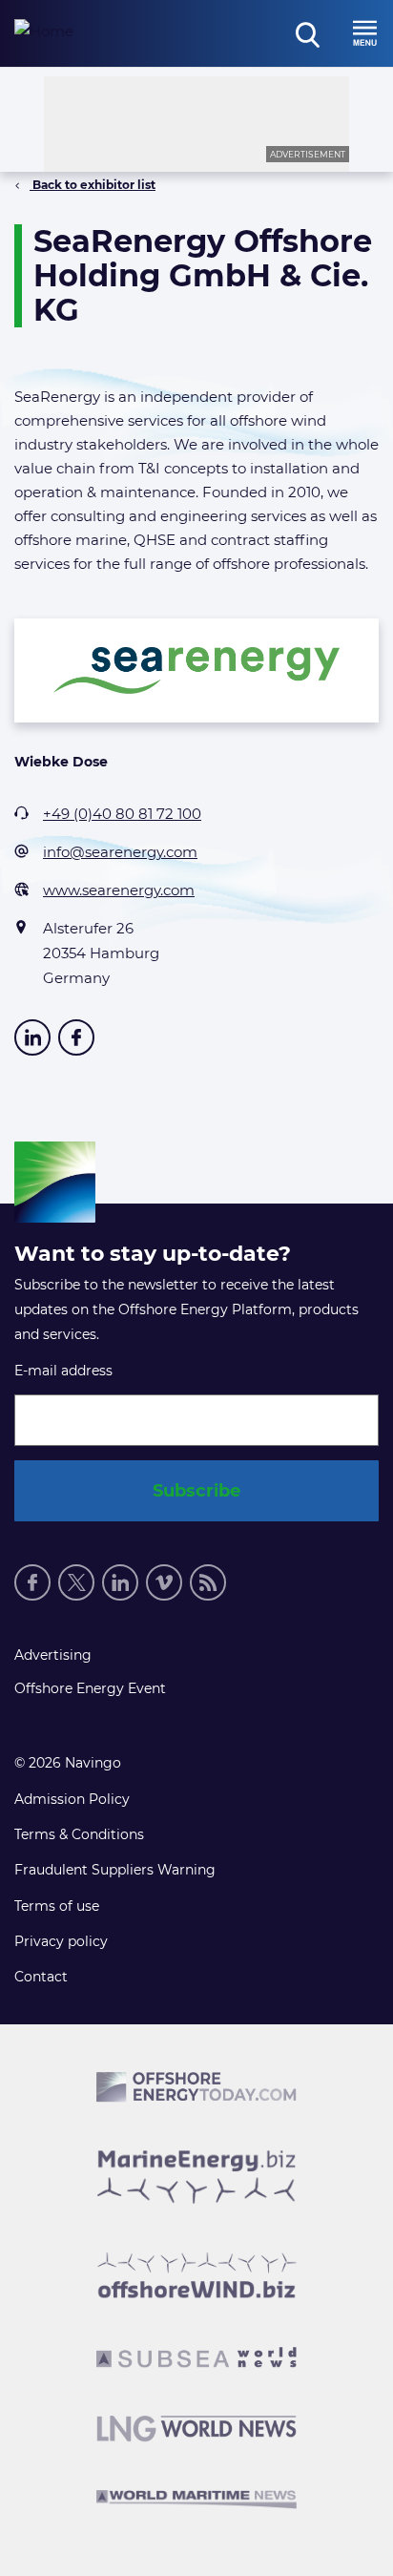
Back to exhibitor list (93, 185)
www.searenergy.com (119, 890)
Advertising (53, 1655)
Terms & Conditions (79, 1834)
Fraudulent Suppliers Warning (115, 1870)
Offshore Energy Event (90, 1688)
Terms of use (57, 1906)
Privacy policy (61, 1941)
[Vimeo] (164, 1582)
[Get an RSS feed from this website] (208, 1582)
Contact (41, 1977)
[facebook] (76, 1037)
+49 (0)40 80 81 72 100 (122, 814)
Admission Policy (72, 1799)
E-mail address (63, 1371)
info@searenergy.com (120, 852)
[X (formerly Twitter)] (76, 1582)
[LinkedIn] (32, 1037)
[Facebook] (32, 1582)
